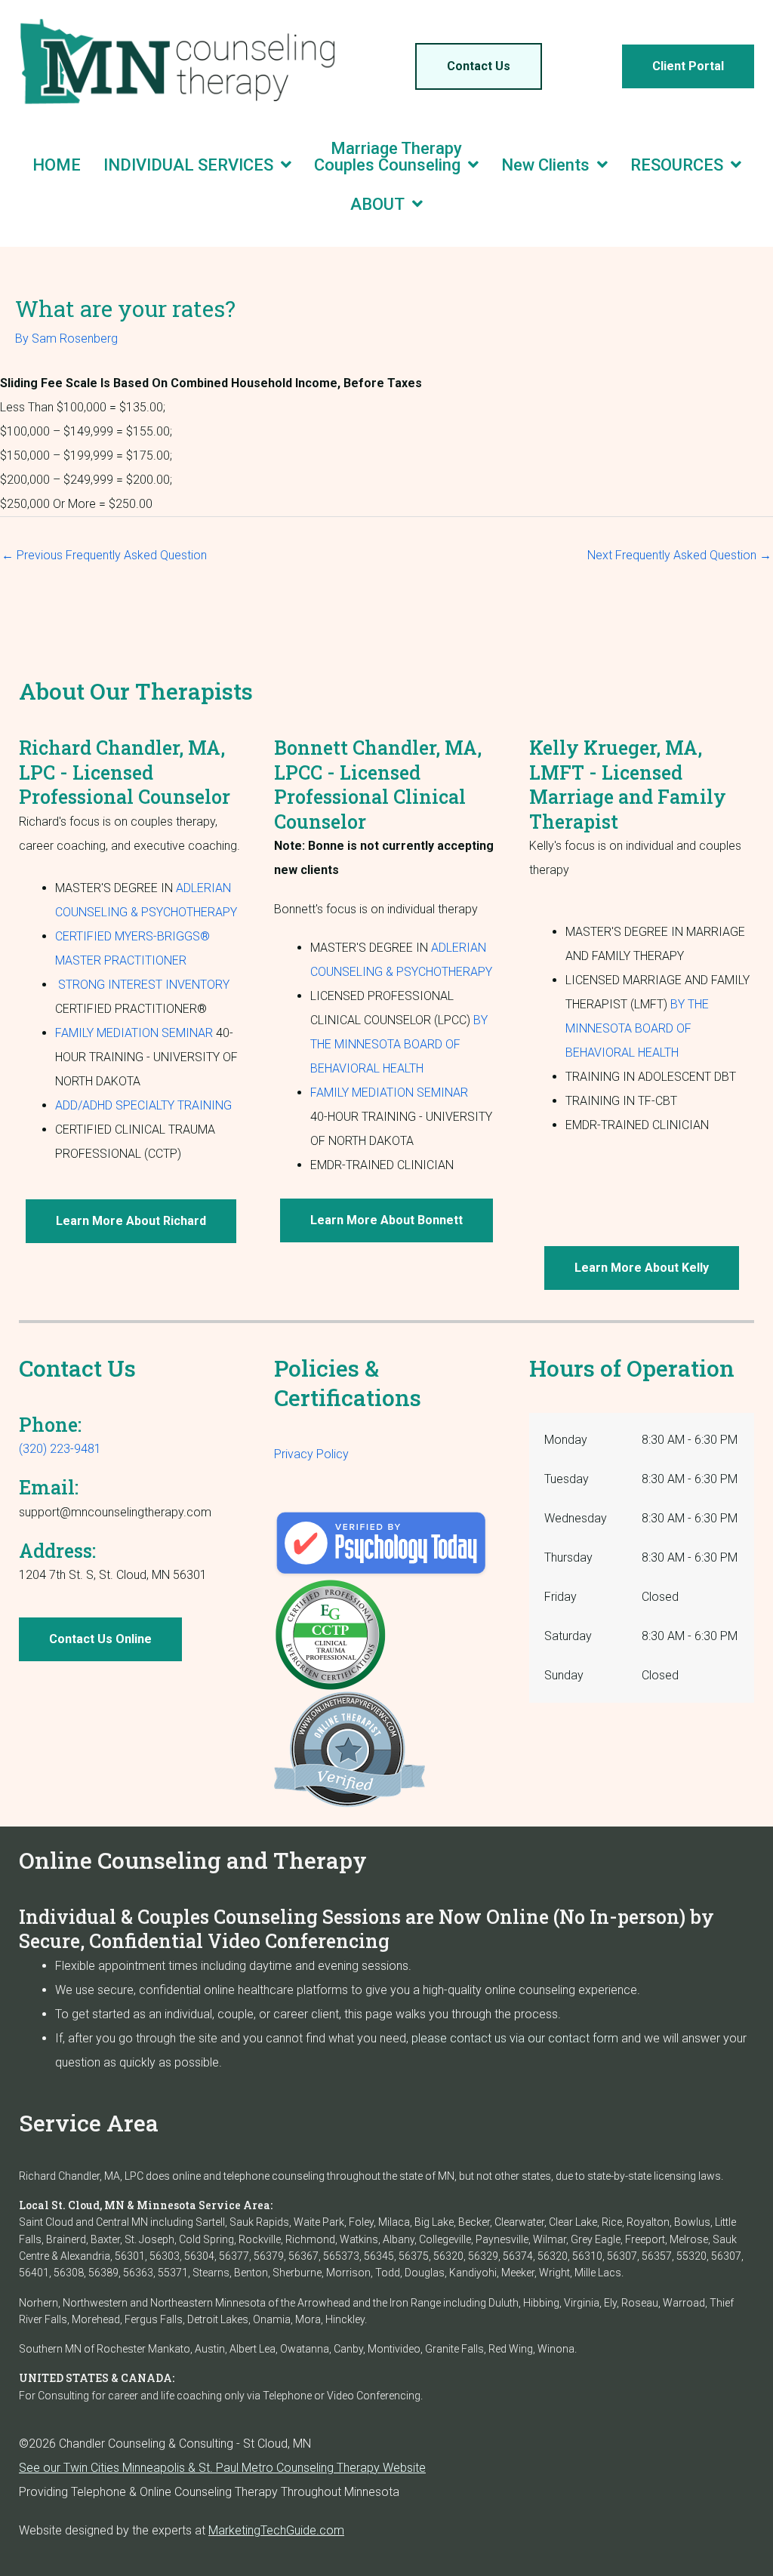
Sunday (564, 1675)
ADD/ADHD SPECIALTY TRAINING (143, 1105)
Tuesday (567, 1479)
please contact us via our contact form (515, 2038)
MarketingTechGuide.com (276, 2530)
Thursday (568, 1557)
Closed (660, 1597)
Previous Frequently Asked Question (104, 555)
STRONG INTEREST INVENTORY (144, 985)
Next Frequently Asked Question (679, 555)
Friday (561, 1597)
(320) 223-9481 (60, 1449)
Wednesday (576, 1518)
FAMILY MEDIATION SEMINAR (134, 1033)
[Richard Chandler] (381, 1545)
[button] (479, 66)
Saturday (568, 1636)
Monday (566, 1440)
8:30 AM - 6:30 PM (690, 1440)
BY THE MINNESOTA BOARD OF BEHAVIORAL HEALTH (399, 1044)
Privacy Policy (311, 1454)
